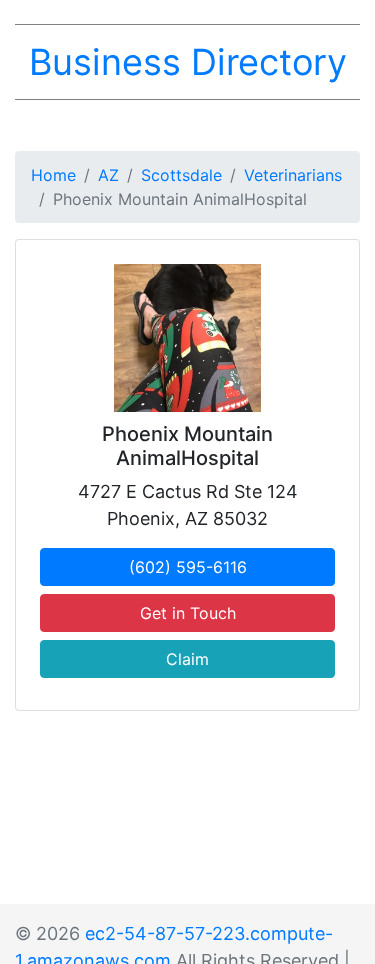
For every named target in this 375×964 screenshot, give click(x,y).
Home (53, 175)
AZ (108, 175)
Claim (187, 659)
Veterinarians (293, 175)
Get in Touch (188, 613)
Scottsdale (181, 175)
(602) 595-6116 (188, 567)
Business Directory (188, 62)
